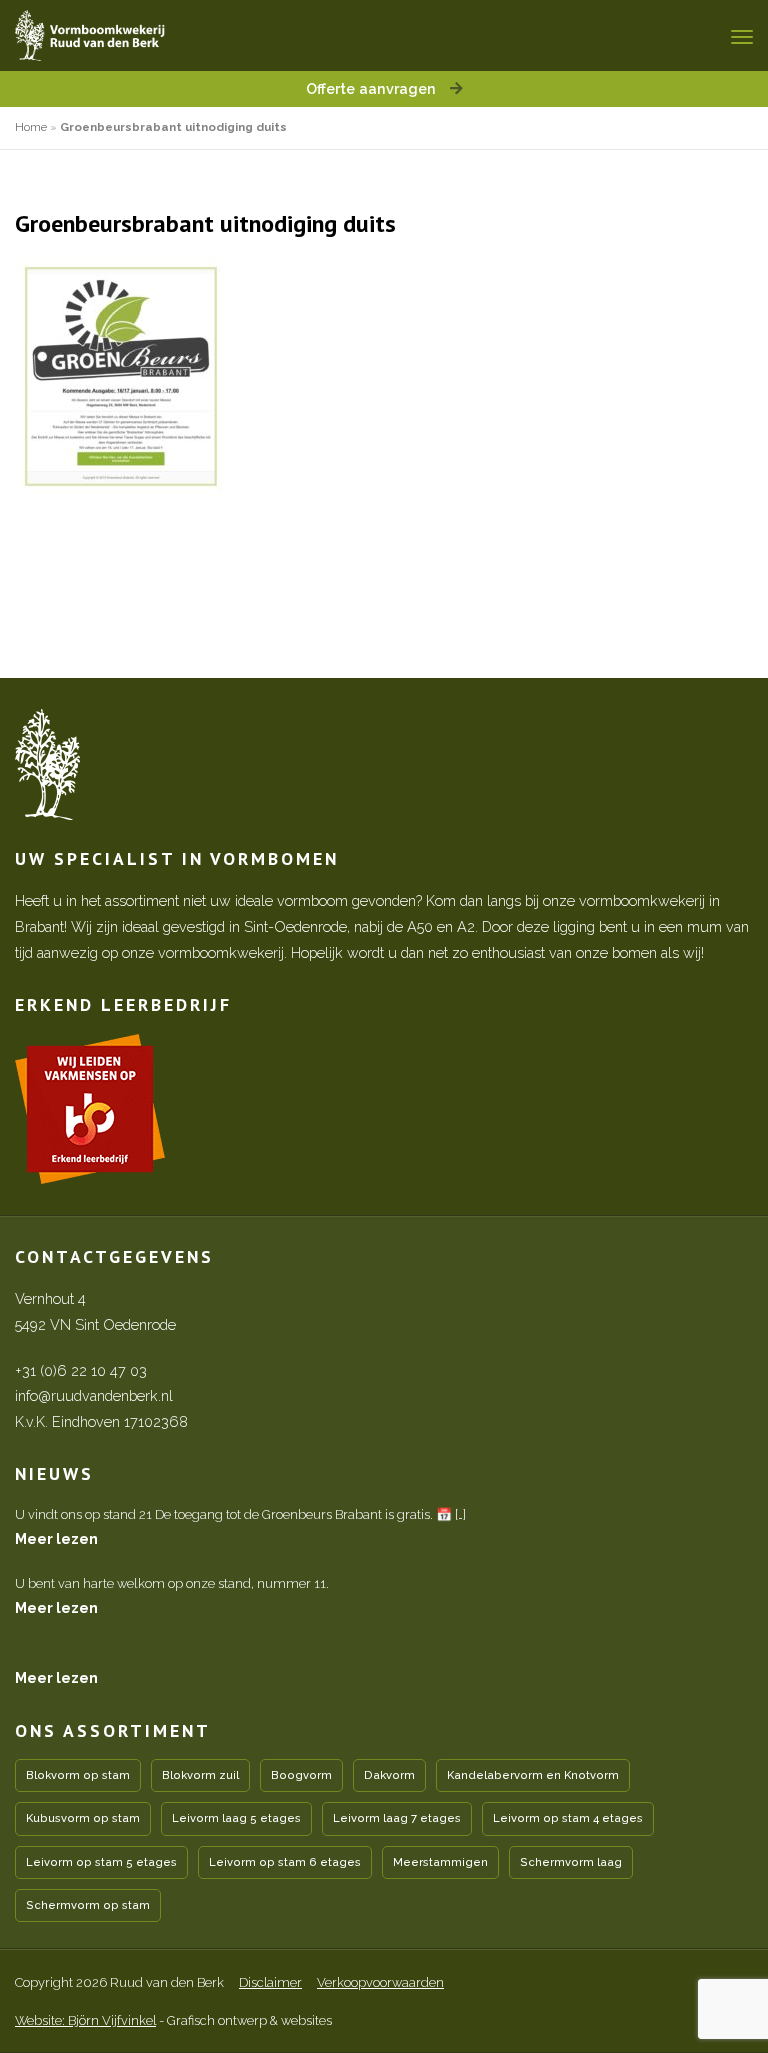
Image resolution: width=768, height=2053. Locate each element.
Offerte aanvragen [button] (373, 88)
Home (31, 127)
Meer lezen (56, 1538)
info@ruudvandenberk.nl (94, 1395)
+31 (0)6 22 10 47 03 (81, 1370)
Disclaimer (270, 1982)
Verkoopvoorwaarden (380, 1982)
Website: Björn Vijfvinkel (85, 2020)
